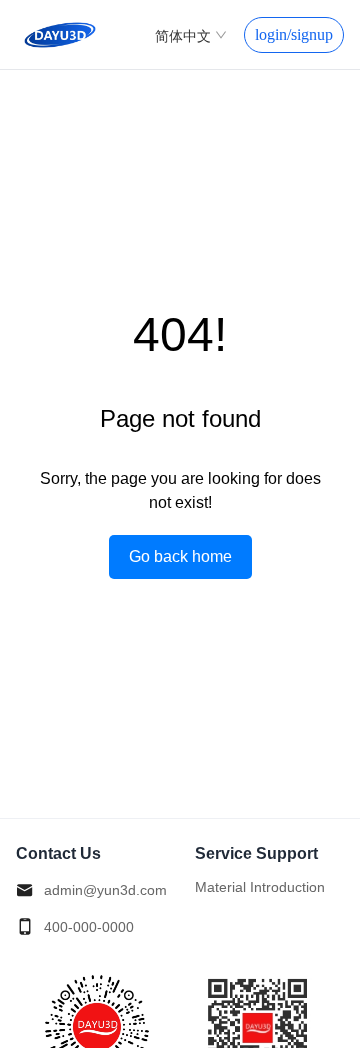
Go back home (180, 556)
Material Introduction (260, 887)
